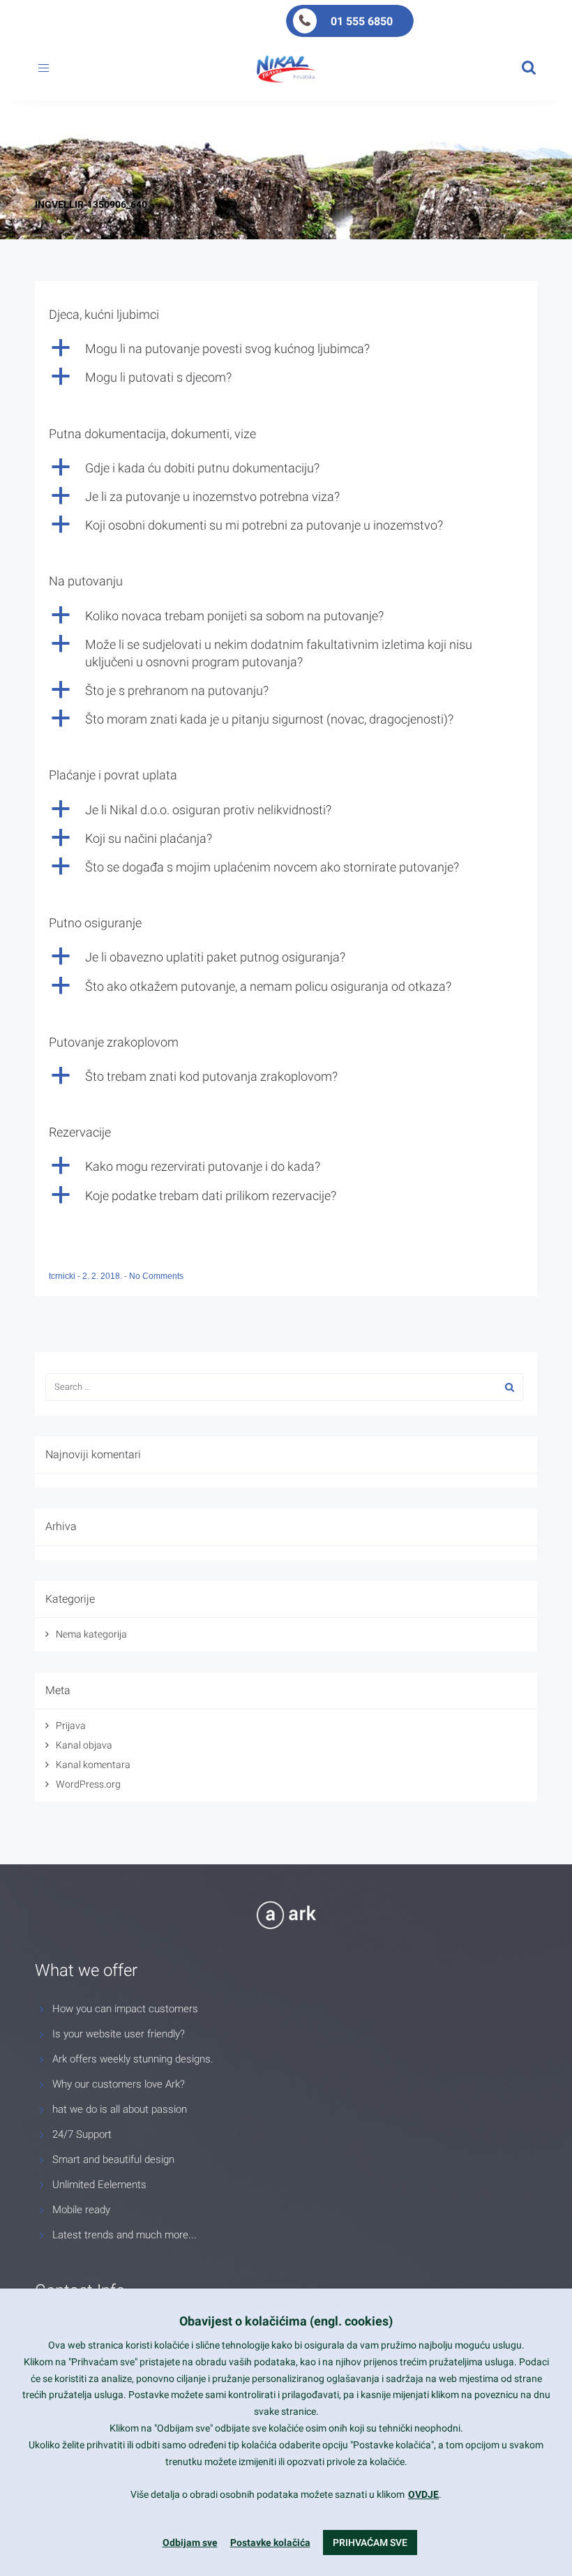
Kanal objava (84, 1745)
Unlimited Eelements (99, 2185)
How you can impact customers (125, 2009)
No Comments (156, 1276)
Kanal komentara (93, 1765)
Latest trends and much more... (125, 2235)
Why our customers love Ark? (119, 2084)
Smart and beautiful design (113, 2159)
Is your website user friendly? (119, 2034)
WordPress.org (88, 1784)
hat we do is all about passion (120, 2109)
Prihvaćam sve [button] (370, 2543)
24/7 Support (82, 2134)
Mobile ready (81, 2210)
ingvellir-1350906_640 (91, 204)
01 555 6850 (362, 21)
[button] (286, 349)
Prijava (71, 1725)
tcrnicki (63, 1276)
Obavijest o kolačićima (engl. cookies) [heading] (286, 2321)
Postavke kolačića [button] (270, 2543)
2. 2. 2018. (103, 1276)
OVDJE (423, 2494)
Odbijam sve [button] (190, 2543)
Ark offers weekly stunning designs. (133, 2059)
